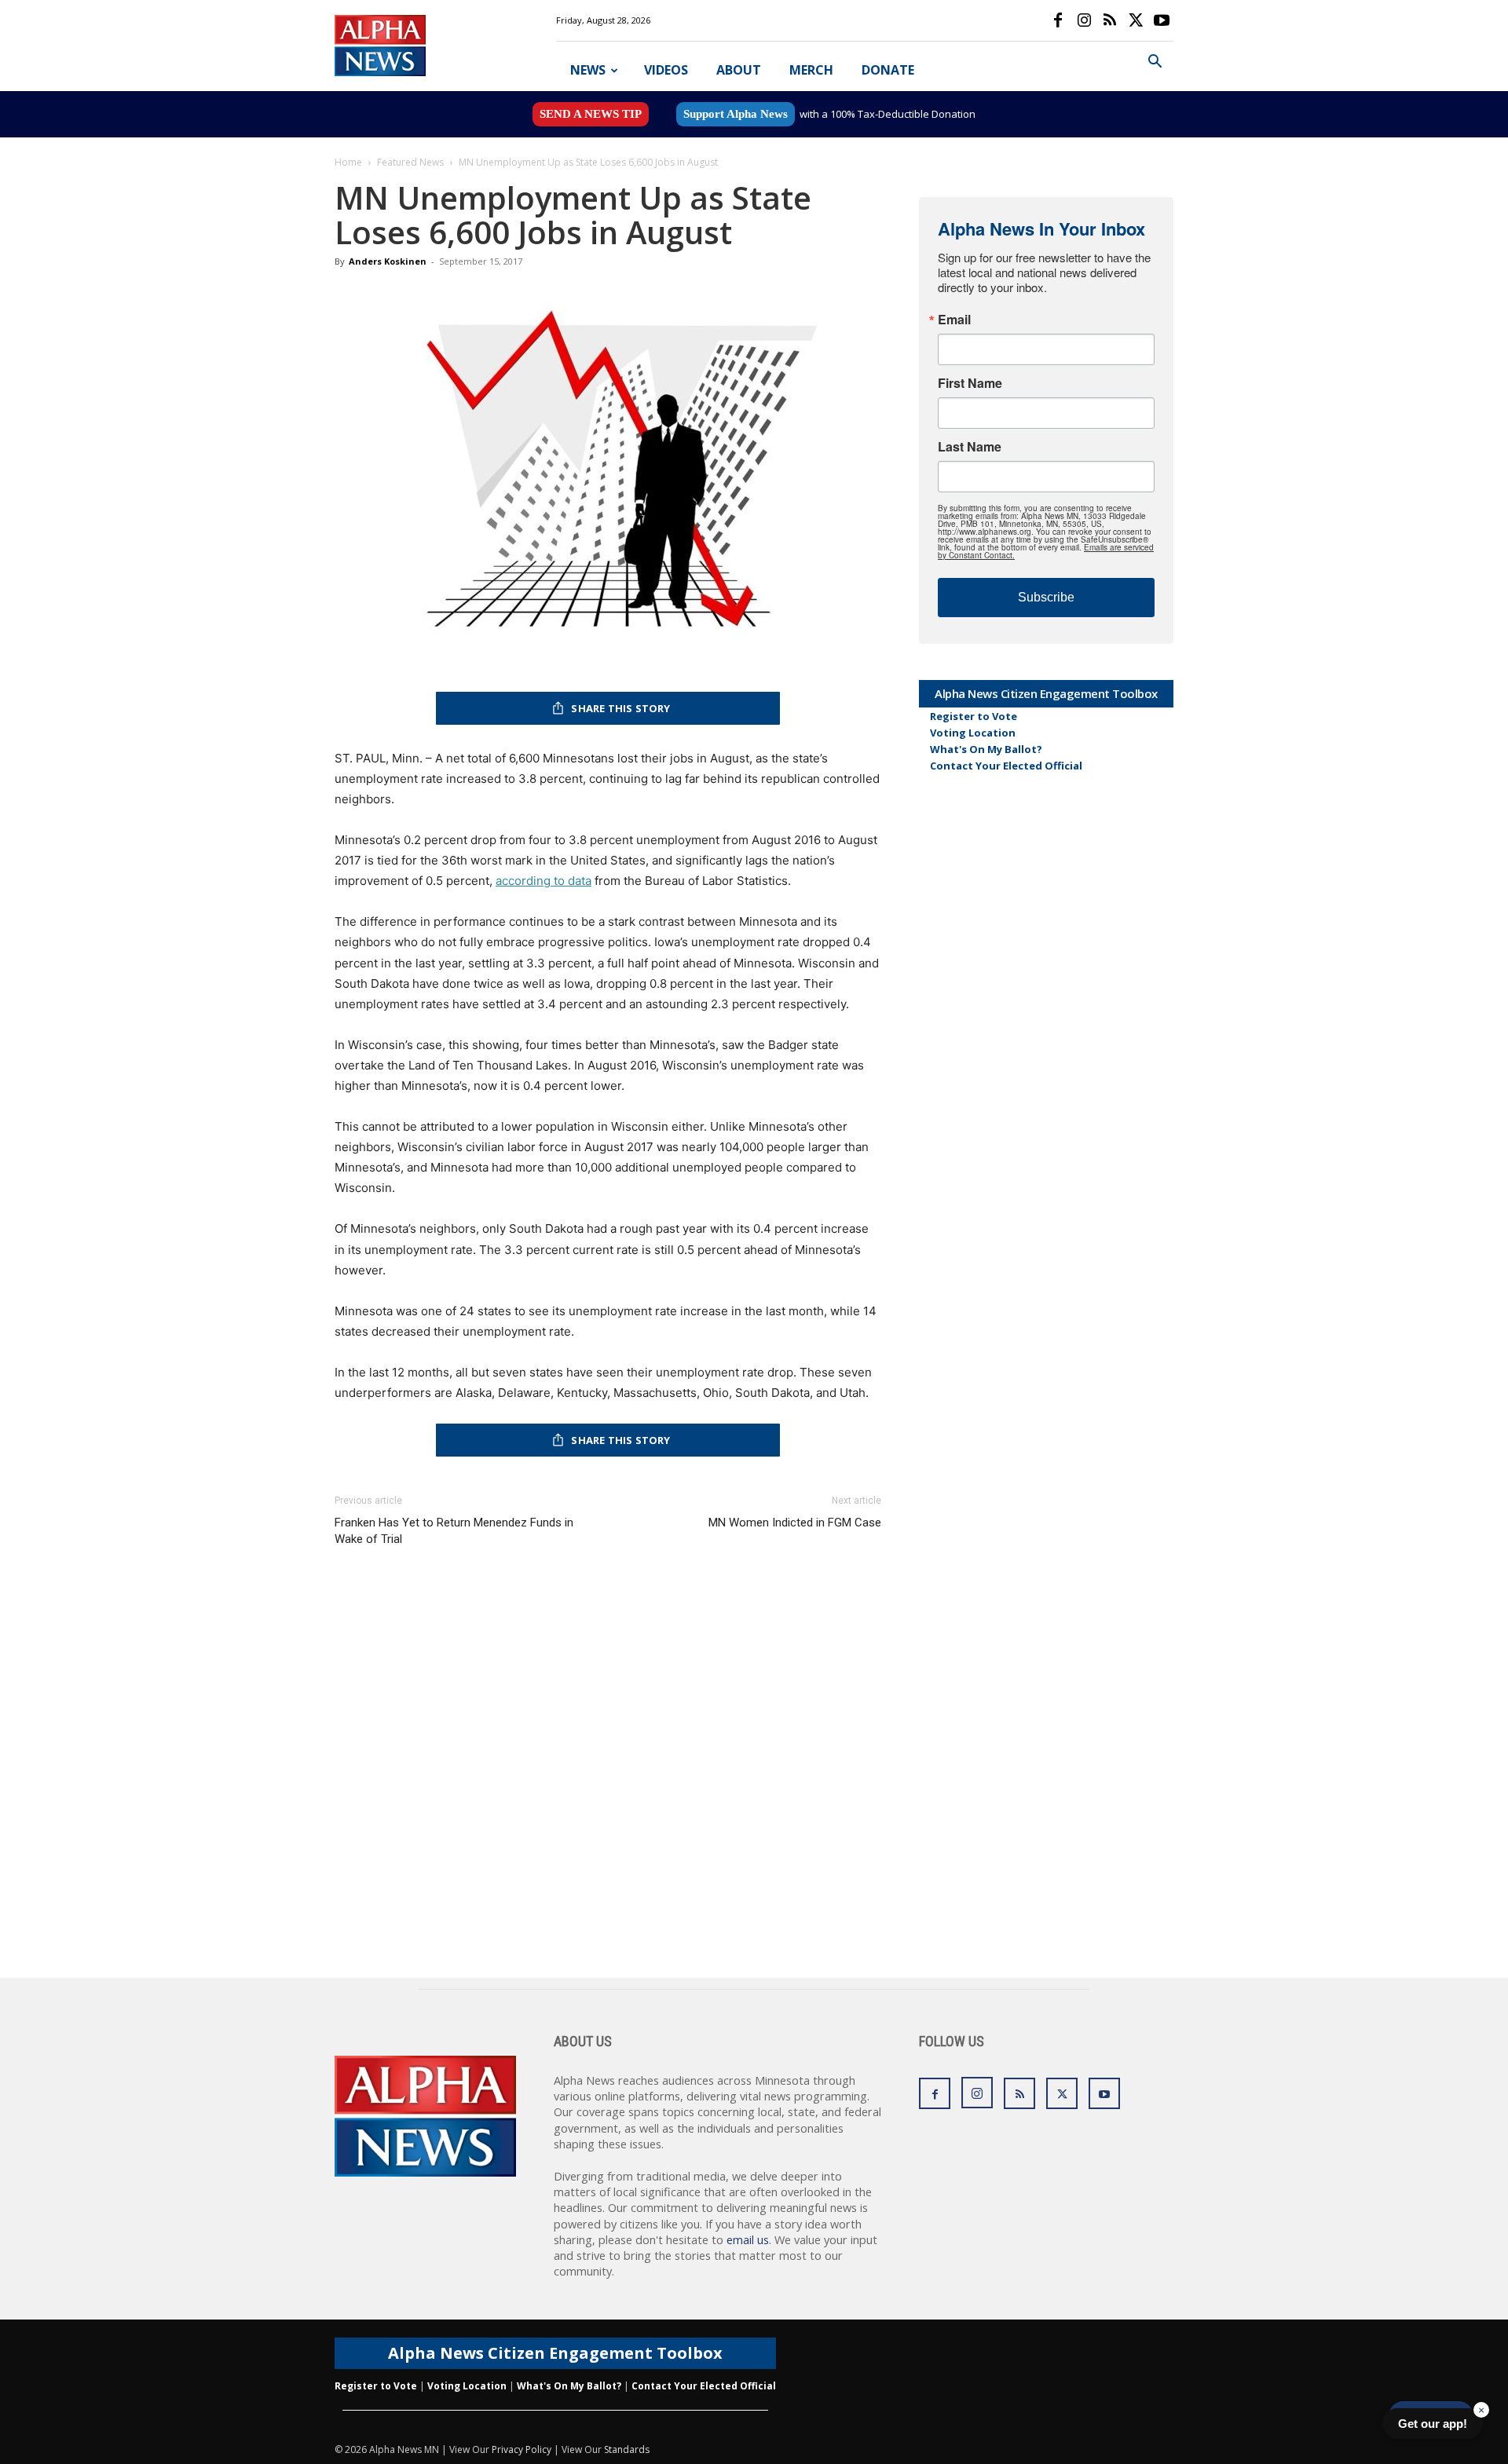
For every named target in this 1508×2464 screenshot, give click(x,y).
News (588, 70)
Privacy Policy (522, 2449)
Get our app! (1433, 2424)
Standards (627, 2449)
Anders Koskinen (388, 261)
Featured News (410, 162)
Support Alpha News (736, 114)
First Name (970, 383)
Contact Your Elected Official (1006, 766)
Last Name (970, 447)
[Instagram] (1084, 20)
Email (954, 320)
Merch (811, 70)
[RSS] (1110, 20)
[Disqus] (608, 1778)
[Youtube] (1162, 20)
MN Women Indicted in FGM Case (795, 1523)
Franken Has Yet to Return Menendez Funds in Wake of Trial (454, 1531)
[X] (1136, 20)
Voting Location (973, 733)
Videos (666, 70)
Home (348, 162)
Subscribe (1046, 597)
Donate (888, 70)
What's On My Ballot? (986, 749)
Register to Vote (974, 716)
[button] (1155, 63)
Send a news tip (591, 114)
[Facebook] (1058, 20)
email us (748, 2240)
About (739, 70)
